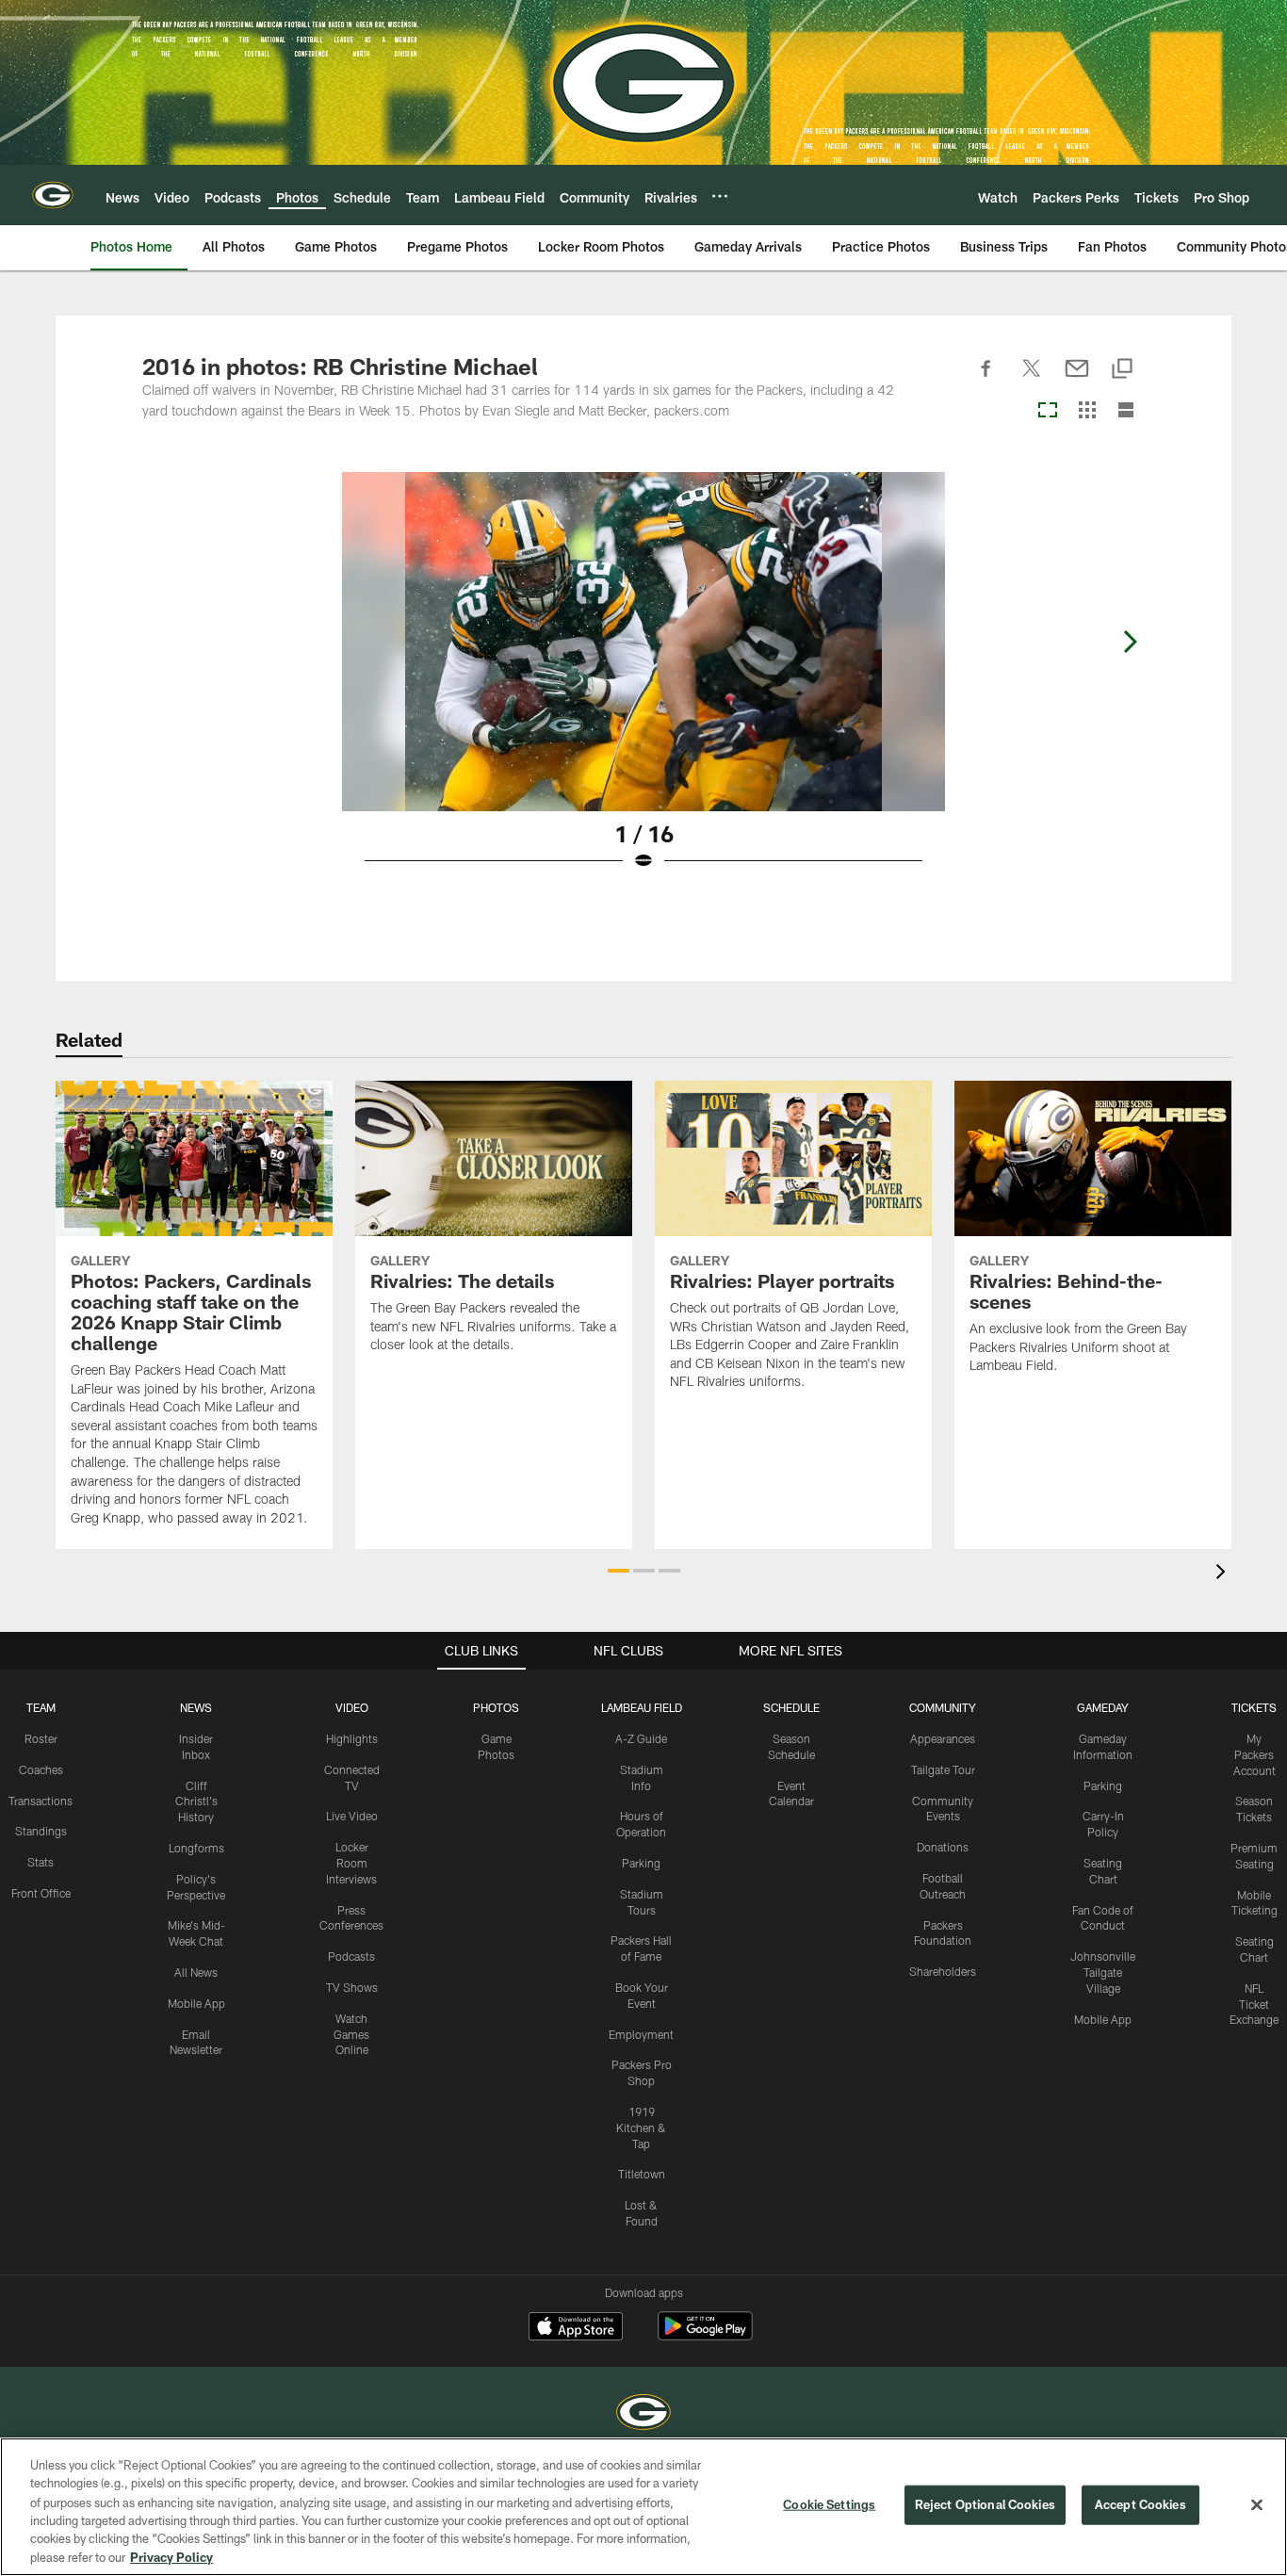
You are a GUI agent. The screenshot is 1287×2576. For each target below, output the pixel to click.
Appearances (943, 1738)
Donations (943, 1847)
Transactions (41, 1801)
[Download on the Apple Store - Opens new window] (576, 2328)
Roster (41, 1738)
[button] (619, 1571)
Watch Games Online (351, 2034)
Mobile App (196, 2003)
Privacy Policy (171, 2556)
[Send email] (1077, 379)
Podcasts (351, 1956)
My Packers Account (1254, 1754)
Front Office (41, 1893)
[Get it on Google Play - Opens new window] (705, 2335)
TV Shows (352, 1987)
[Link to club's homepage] (53, 195)
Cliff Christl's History (196, 1802)
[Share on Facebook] (986, 379)
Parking (641, 1863)
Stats (41, 1862)
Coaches (41, 1769)
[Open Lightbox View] (643, 683)
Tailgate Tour (943, 1769)
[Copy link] (1122, 370)
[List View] (1126, 411)
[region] (643, 2507)
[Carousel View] (1048, 411)
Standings (41, 1831)
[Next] (1130, 642)
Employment (641, 2034)
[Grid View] (1087, 411)
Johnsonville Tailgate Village (1103, 1972)
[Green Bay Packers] (643, 2414)
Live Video (352, 1816)
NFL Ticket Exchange (1254, 2004)
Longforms (196, 1848)
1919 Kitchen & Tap (641, 2128)
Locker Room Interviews (351, 1863)
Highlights (352, 1738)
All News (196, 1972)
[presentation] (1224, 1574)
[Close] (1257, 2505)
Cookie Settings (829, 2504)
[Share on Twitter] (1032, 379)
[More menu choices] (720, 196)
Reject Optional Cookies (985, 2504)
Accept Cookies (1140, 2504)
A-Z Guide (641, 1738)
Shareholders (943, 1971)
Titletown (642, 2174)
